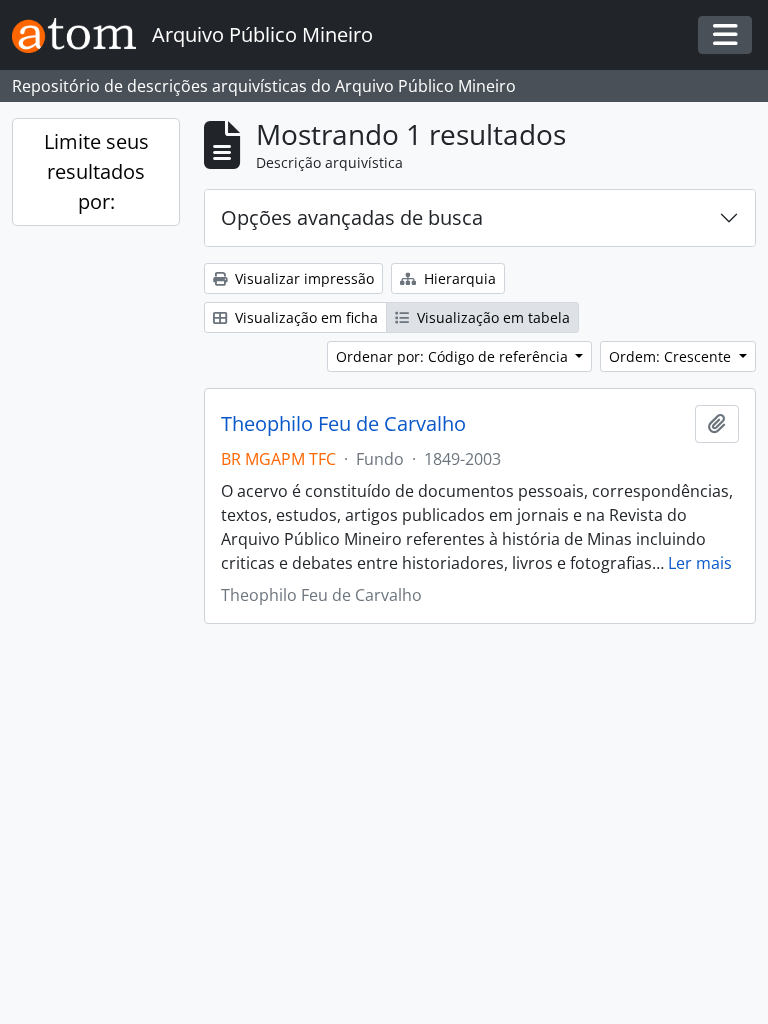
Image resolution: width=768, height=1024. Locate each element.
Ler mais (700, 563)
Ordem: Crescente (672, 356)
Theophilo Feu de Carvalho (343, 424)
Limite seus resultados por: (96, 171)
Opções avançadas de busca (352, 217)
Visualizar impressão (302, 278)
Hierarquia (458, 278)
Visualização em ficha (304, 317)
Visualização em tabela (491, 317)
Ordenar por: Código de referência (454, 356)
